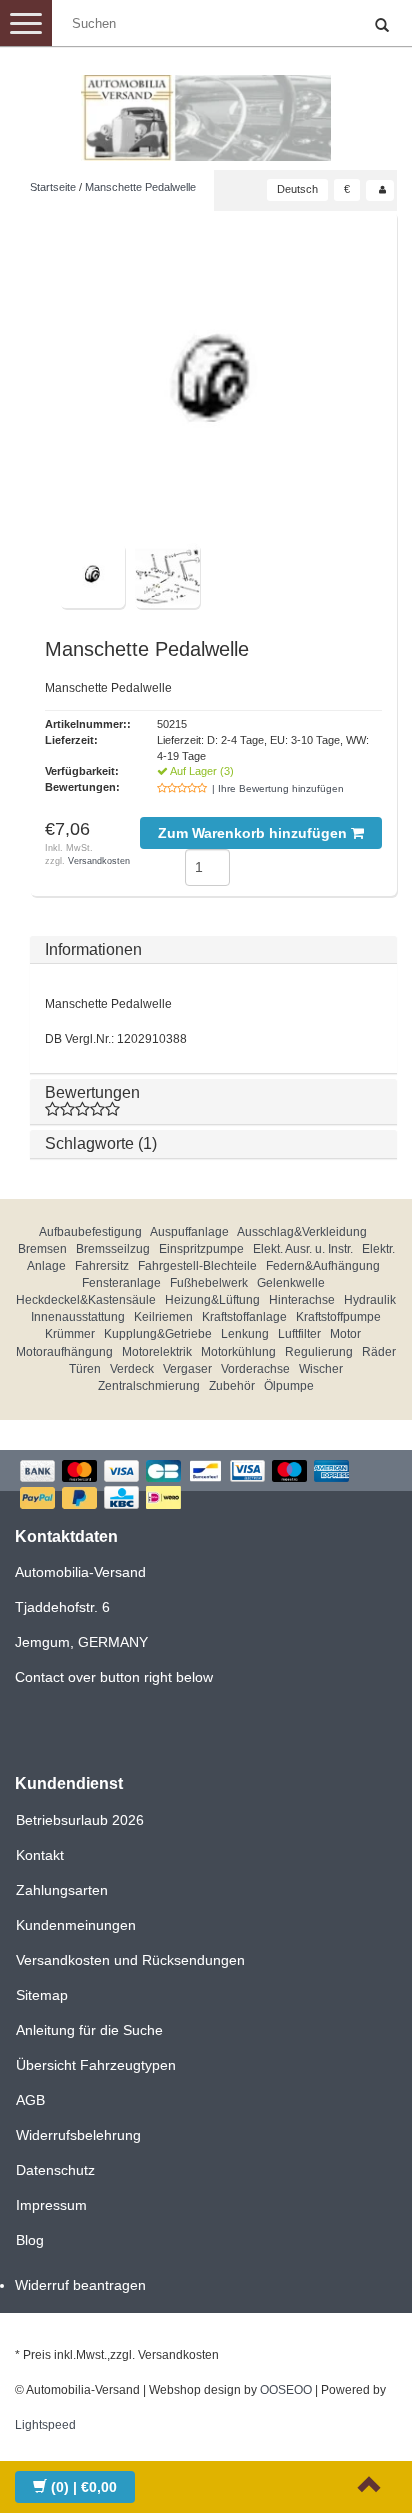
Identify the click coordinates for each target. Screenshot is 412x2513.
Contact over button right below (114, 1677)
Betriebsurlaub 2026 (80, 1820)
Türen (85, 1369)
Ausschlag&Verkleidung (302, 1232)
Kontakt (40, 1855)
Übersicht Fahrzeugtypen (96, 2065)
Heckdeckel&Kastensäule (86, 1300)
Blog (30, 2240)
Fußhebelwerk (209, 1283)
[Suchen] (382, 26)
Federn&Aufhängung (323, 1266)
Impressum (51, 2205)
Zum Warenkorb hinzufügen (254, 833)
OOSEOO (286, 2390)
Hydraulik (370, 1300)
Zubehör (232, 1386)
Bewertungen (92, 1092)
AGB (30, 2100)
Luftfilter (299, 1334)
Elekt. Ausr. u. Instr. (303, 1249)
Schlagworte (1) (101, 1143)
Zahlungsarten (62, 1890)
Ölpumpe (289, 1386)
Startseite (53, 187)
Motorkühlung (238, 1352)
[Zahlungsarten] (206, 1486)
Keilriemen (163, 1317)
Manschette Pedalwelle (140, 187)
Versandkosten (99, 861)
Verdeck (132, 1369)
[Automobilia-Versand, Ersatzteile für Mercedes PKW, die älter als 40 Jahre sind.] (206, 110)
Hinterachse (302, 1300)
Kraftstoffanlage (244, 1317)
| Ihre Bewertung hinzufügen (278, 788)
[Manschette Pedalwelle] (213, 384)
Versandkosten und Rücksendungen (130, 1960)
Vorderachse (255, 1369)
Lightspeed (45, 2425)
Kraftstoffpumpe (338, 1317)
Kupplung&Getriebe (158, 1334)
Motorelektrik (157, 1352)
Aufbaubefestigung (90, 1232)
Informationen (93, 949)
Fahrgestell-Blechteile (197, 1266)
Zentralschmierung (149, 1386)
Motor (345, 1334)
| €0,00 (84, 2487)
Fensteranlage (121, 1283)
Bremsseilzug (113, 1249)
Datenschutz (55, 2170)
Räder (379, 1352)
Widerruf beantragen (80, 2285)
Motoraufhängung (64, 1352)
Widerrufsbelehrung (78, 2135)
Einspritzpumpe (201, 1249)
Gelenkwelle (291, 1283)
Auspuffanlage (189, 1232)
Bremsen (42, 1249)
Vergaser (187, 1369)
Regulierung (319, 1352)
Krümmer (70, 1334)
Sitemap (42, 1995)
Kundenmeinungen (76, 1925)
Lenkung (245, 1334)
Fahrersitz (102, 1266)
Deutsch (297, 189)
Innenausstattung (78, 1317)
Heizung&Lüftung (212, 1300)
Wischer (321, 1369)
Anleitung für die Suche (89, 2030)
